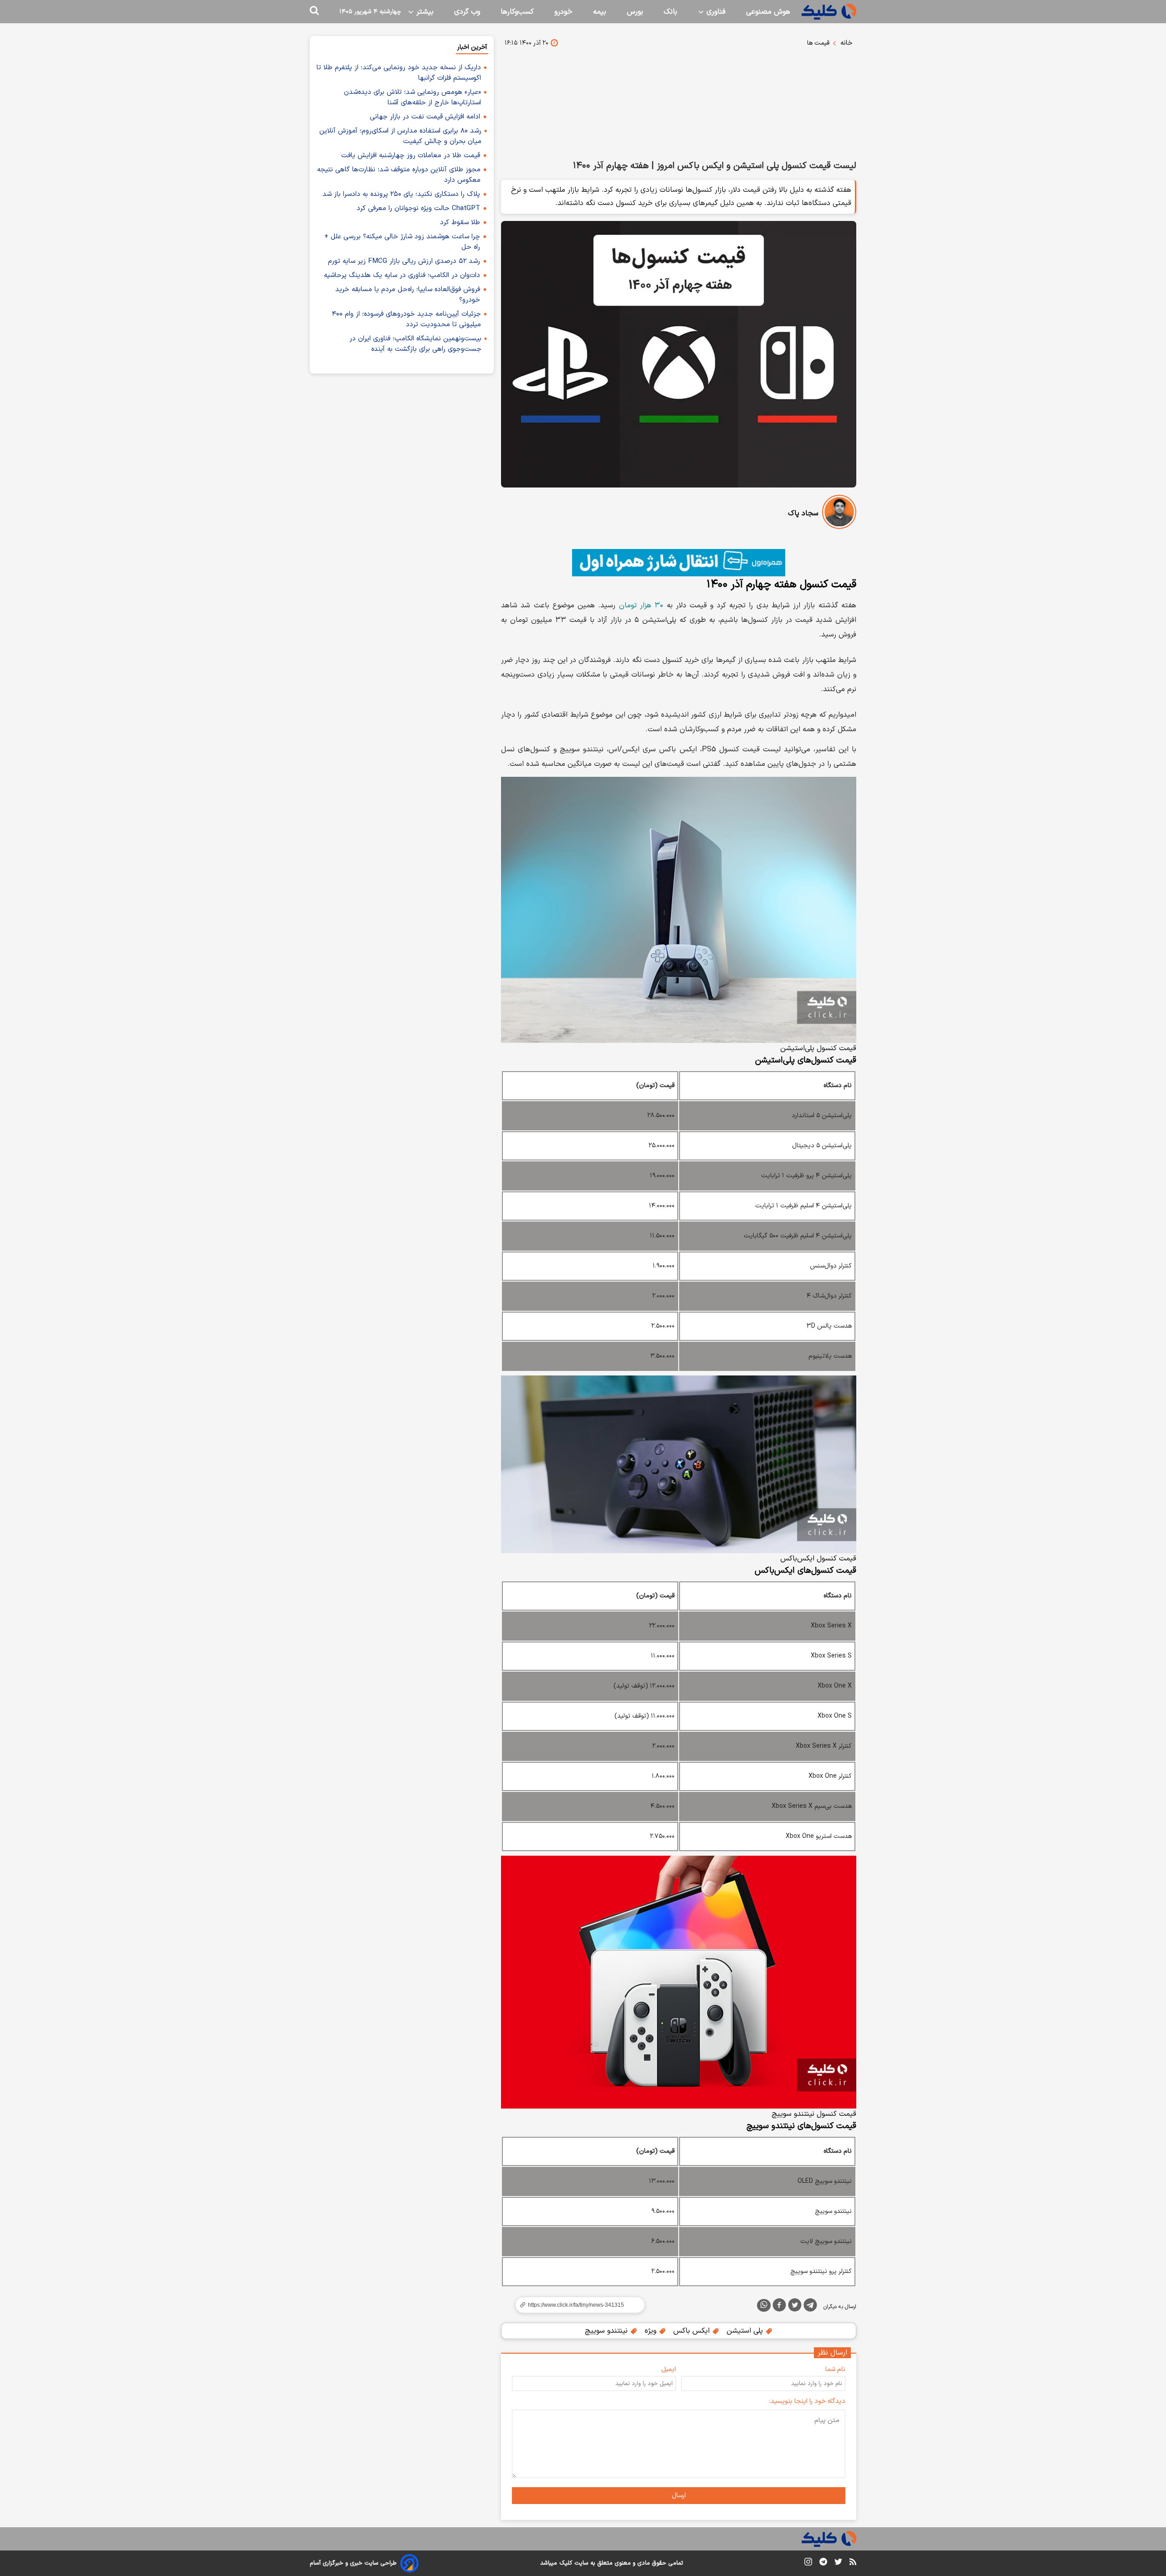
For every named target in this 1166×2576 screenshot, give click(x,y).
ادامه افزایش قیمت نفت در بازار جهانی (425, 117)
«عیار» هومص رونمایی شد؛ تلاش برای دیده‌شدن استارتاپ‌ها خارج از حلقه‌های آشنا (412, 97)
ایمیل (669, 2369)
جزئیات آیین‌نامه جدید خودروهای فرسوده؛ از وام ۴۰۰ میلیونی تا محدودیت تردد (407, 319)
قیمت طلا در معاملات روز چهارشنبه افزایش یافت (411, 156)
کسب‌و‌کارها (517, 12)
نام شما (835, 2369)
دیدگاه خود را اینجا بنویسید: (807, 2401)
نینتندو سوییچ (607, 2331)
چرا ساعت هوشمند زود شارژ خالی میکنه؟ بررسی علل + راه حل (402, 242)
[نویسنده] (839, 514)
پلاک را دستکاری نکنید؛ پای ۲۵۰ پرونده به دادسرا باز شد (401, 194)
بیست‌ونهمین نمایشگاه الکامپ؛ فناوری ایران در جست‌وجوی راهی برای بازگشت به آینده (415, 344)
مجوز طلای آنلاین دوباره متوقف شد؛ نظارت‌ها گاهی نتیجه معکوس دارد (399, 175)
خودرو (563, 12)
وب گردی (467, 12)
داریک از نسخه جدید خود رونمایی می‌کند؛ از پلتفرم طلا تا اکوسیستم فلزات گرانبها (399, 73)
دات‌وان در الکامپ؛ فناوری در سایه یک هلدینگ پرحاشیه (402, 275)
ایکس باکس (693, 2331)
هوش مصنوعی (768, 12)
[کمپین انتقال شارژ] (679, 563)
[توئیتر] (795, 2307)
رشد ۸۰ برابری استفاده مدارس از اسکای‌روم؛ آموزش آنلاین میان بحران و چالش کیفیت (400, 136)
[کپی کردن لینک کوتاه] (576, 2305)
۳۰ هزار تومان (641, 606)
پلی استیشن (746, 2331)
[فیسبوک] (779, 2307)
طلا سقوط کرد (460, 223)
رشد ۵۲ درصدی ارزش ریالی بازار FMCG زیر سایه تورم (404, 261)
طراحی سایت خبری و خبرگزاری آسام (353, 2563)
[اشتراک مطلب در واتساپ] (764, 2305)
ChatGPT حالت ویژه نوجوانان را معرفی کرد (418, 208)
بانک (670, 12)
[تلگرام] (810, 2307)
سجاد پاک (803, 513)
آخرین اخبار (472, 47)
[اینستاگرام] (808, 2563)
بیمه (600, 12)
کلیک (566, 2563)
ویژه (652, 2331)
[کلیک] (829, 12)
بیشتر (424, 12)
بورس (635, 12)
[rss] (853, 2563)
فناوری (715, 12)
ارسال (679, 2496)
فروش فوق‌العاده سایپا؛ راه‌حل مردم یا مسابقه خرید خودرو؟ (408, 295)
